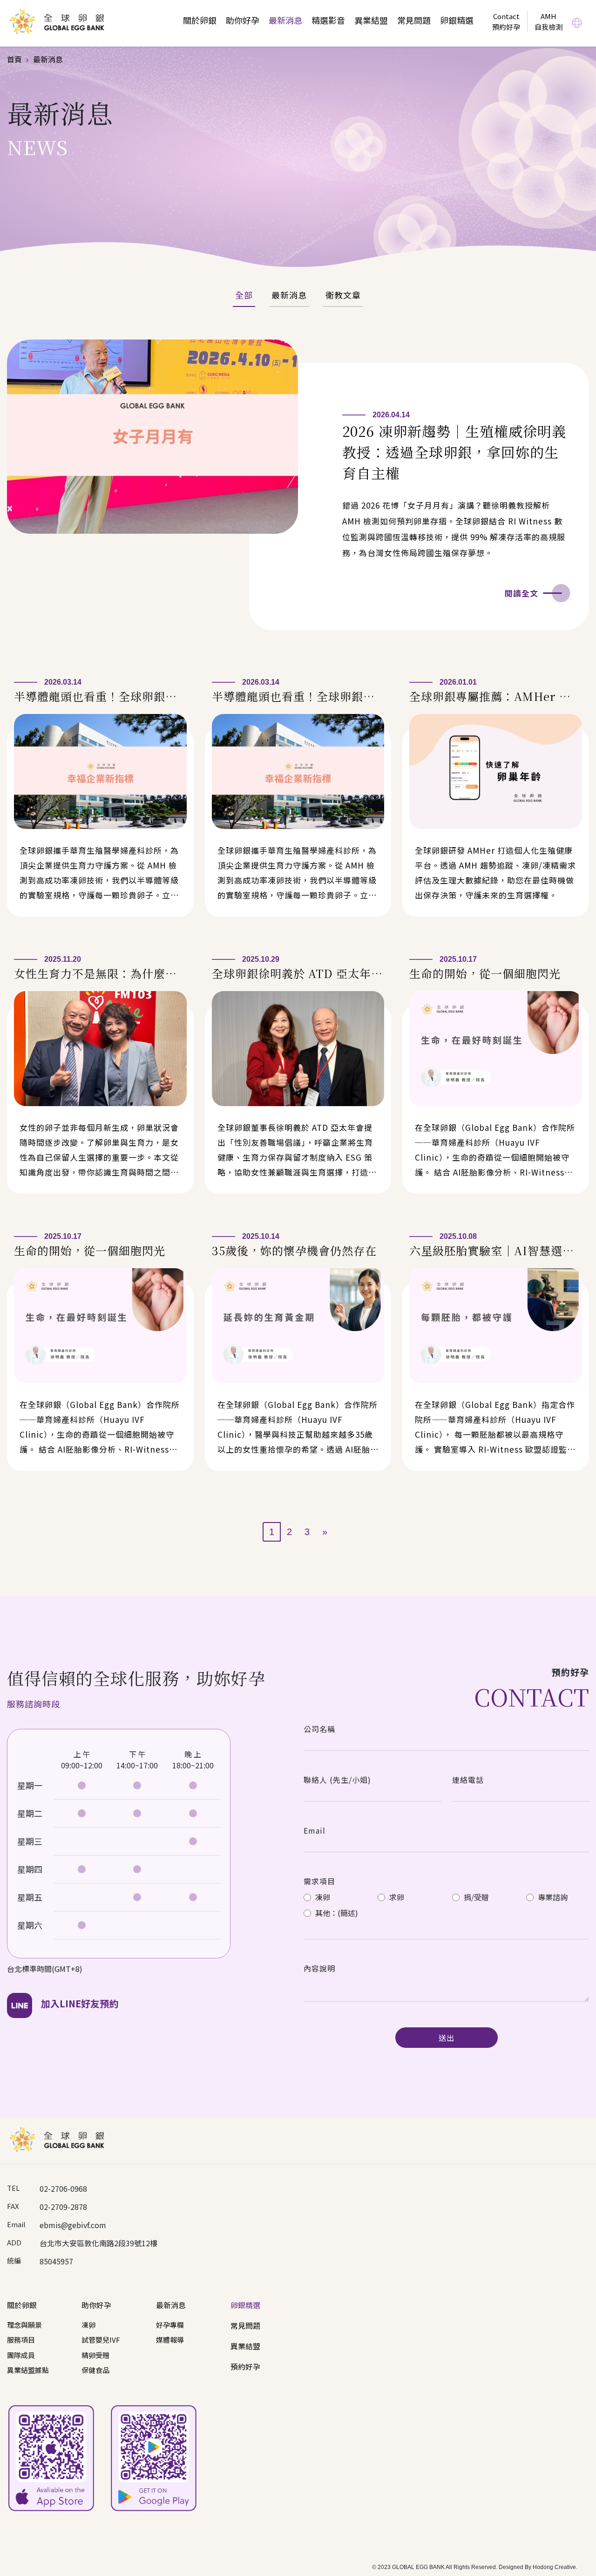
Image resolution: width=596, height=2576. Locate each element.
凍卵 (322, 1897)
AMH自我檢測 (549, 21)
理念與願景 (24, 2325)
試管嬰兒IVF (101, 2340)
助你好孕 (243, 20)
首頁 (14, 59)
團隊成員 (21, 2355)
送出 (447, 2038)
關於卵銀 (200, 20)
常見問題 (414, 20)
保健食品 (95, 2370)
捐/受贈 (475, 1897)
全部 (244, 295)
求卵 (396, 1897)
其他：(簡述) (336, 1913)
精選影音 (328, 20)
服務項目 (21, 2340)
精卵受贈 (95, 2355)
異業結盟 (371, 20)
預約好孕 (245, 2366)
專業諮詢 (552, 1897)
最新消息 (285, 20)
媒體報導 (170, 2340)
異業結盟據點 (28, 2370)
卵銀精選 (457, 20)
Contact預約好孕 (506, 21)
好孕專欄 (170, 2325)
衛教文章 (343, 295)
